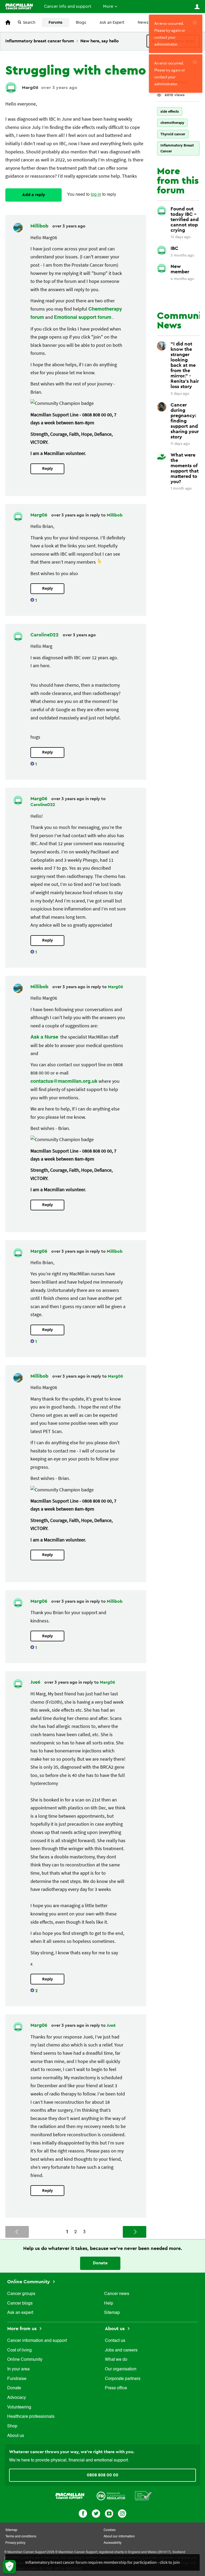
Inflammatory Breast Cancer (177, 148)
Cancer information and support (37, 2341)
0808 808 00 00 (102, 2475)
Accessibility (113, 2543)
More (108, 6)
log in (96, 195)
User (197, 7)
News (143, 23)
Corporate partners (123, 2379)
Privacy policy (15, 2543)
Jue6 (36, 1682)
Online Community (29, 2282)
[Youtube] (109, 2513)
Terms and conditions (21, 2537)
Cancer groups (21, 2294)
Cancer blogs (20, 2304)
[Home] (19, 6)
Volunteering (19, 2407)
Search (29, 23)
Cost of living (19, 2350)
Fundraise (17, 2379)
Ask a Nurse (44, 1037)
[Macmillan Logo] (70, 2495)
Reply (48, 469)
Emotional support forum (83, 318)
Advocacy (17, 2398)
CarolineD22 (45, 635)
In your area (18, 2369)
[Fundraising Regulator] (111, 2495)
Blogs (81, 23)
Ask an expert (20, 2313)
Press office (116, 2388)
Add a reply (34, 195)
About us (16, 2436)
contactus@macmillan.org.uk (64, 1081)
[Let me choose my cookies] (9, 2567)
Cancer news (117, 2294)
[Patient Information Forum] (143, 2495)
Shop (12, 2426)
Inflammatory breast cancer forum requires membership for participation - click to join (103, 2562)
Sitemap (112, 2313)
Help (109, 2304)
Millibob (40, 226)
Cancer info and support (68, 6)
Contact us (115, 2341)
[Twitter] (96, 2513)
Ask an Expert (112, 23)
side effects (170, 111)
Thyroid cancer (173, 134)
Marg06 (30, 88)
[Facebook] (83, 2513)
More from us (23, 2329)
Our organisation (121, 2369)
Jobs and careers (121, 2350)
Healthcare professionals (31, 2417)
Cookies (110, 2530)
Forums (56, 23)
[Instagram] (122, 2513)
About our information (119, 2537)
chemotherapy (172, 123)
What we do (116, 2360)
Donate (100, 2263)
